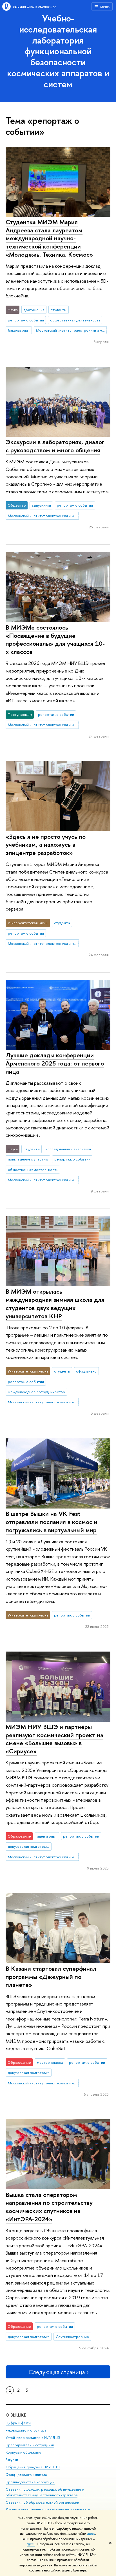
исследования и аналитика (68, 1149)
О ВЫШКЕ (16, 2415)
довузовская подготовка (29, 1846)
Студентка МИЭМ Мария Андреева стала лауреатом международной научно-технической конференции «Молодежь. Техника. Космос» (49, 238)
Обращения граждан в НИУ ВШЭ (33, 2467)
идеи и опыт (47, 1836)
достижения (34, 310)
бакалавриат (19, 330)
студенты (58, 310)
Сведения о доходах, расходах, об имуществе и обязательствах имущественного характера (45, 2492)
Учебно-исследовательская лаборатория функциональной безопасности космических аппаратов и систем (58, 51)
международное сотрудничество (36, 1392)
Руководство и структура (26, 2430)
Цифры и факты (18, 2423)
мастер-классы (50, 2062)
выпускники (41, 505)
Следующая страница (57, 2372)
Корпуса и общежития (24, 2452)
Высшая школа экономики (34, 6)
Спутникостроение (72, 2337)
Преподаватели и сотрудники (30, 2445)
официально (86, 1371)
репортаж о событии (26, 320)
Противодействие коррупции (30, 2482)
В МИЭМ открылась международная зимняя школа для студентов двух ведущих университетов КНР (55, 1304)
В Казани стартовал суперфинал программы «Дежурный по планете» (51, 1977)
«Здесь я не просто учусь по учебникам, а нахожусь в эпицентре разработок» (46, 845)
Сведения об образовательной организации (42, 2502)
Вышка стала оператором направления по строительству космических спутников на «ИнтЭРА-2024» (49, 2207)
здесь (91, 2534)
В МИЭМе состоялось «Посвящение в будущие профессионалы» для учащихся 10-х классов (55, 639)
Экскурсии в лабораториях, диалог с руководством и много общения (55, 446)
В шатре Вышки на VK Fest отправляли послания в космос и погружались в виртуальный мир (52, 1522)
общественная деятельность (75, 320)
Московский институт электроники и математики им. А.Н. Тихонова (72, 330)
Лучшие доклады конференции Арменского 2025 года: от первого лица (55, 1063)
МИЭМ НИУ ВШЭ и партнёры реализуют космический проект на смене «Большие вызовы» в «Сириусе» (54, 1739)
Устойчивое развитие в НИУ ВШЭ (33, 2438)
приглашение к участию (28, 1159)
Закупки (12, 2460)
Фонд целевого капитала (26, 2475)
